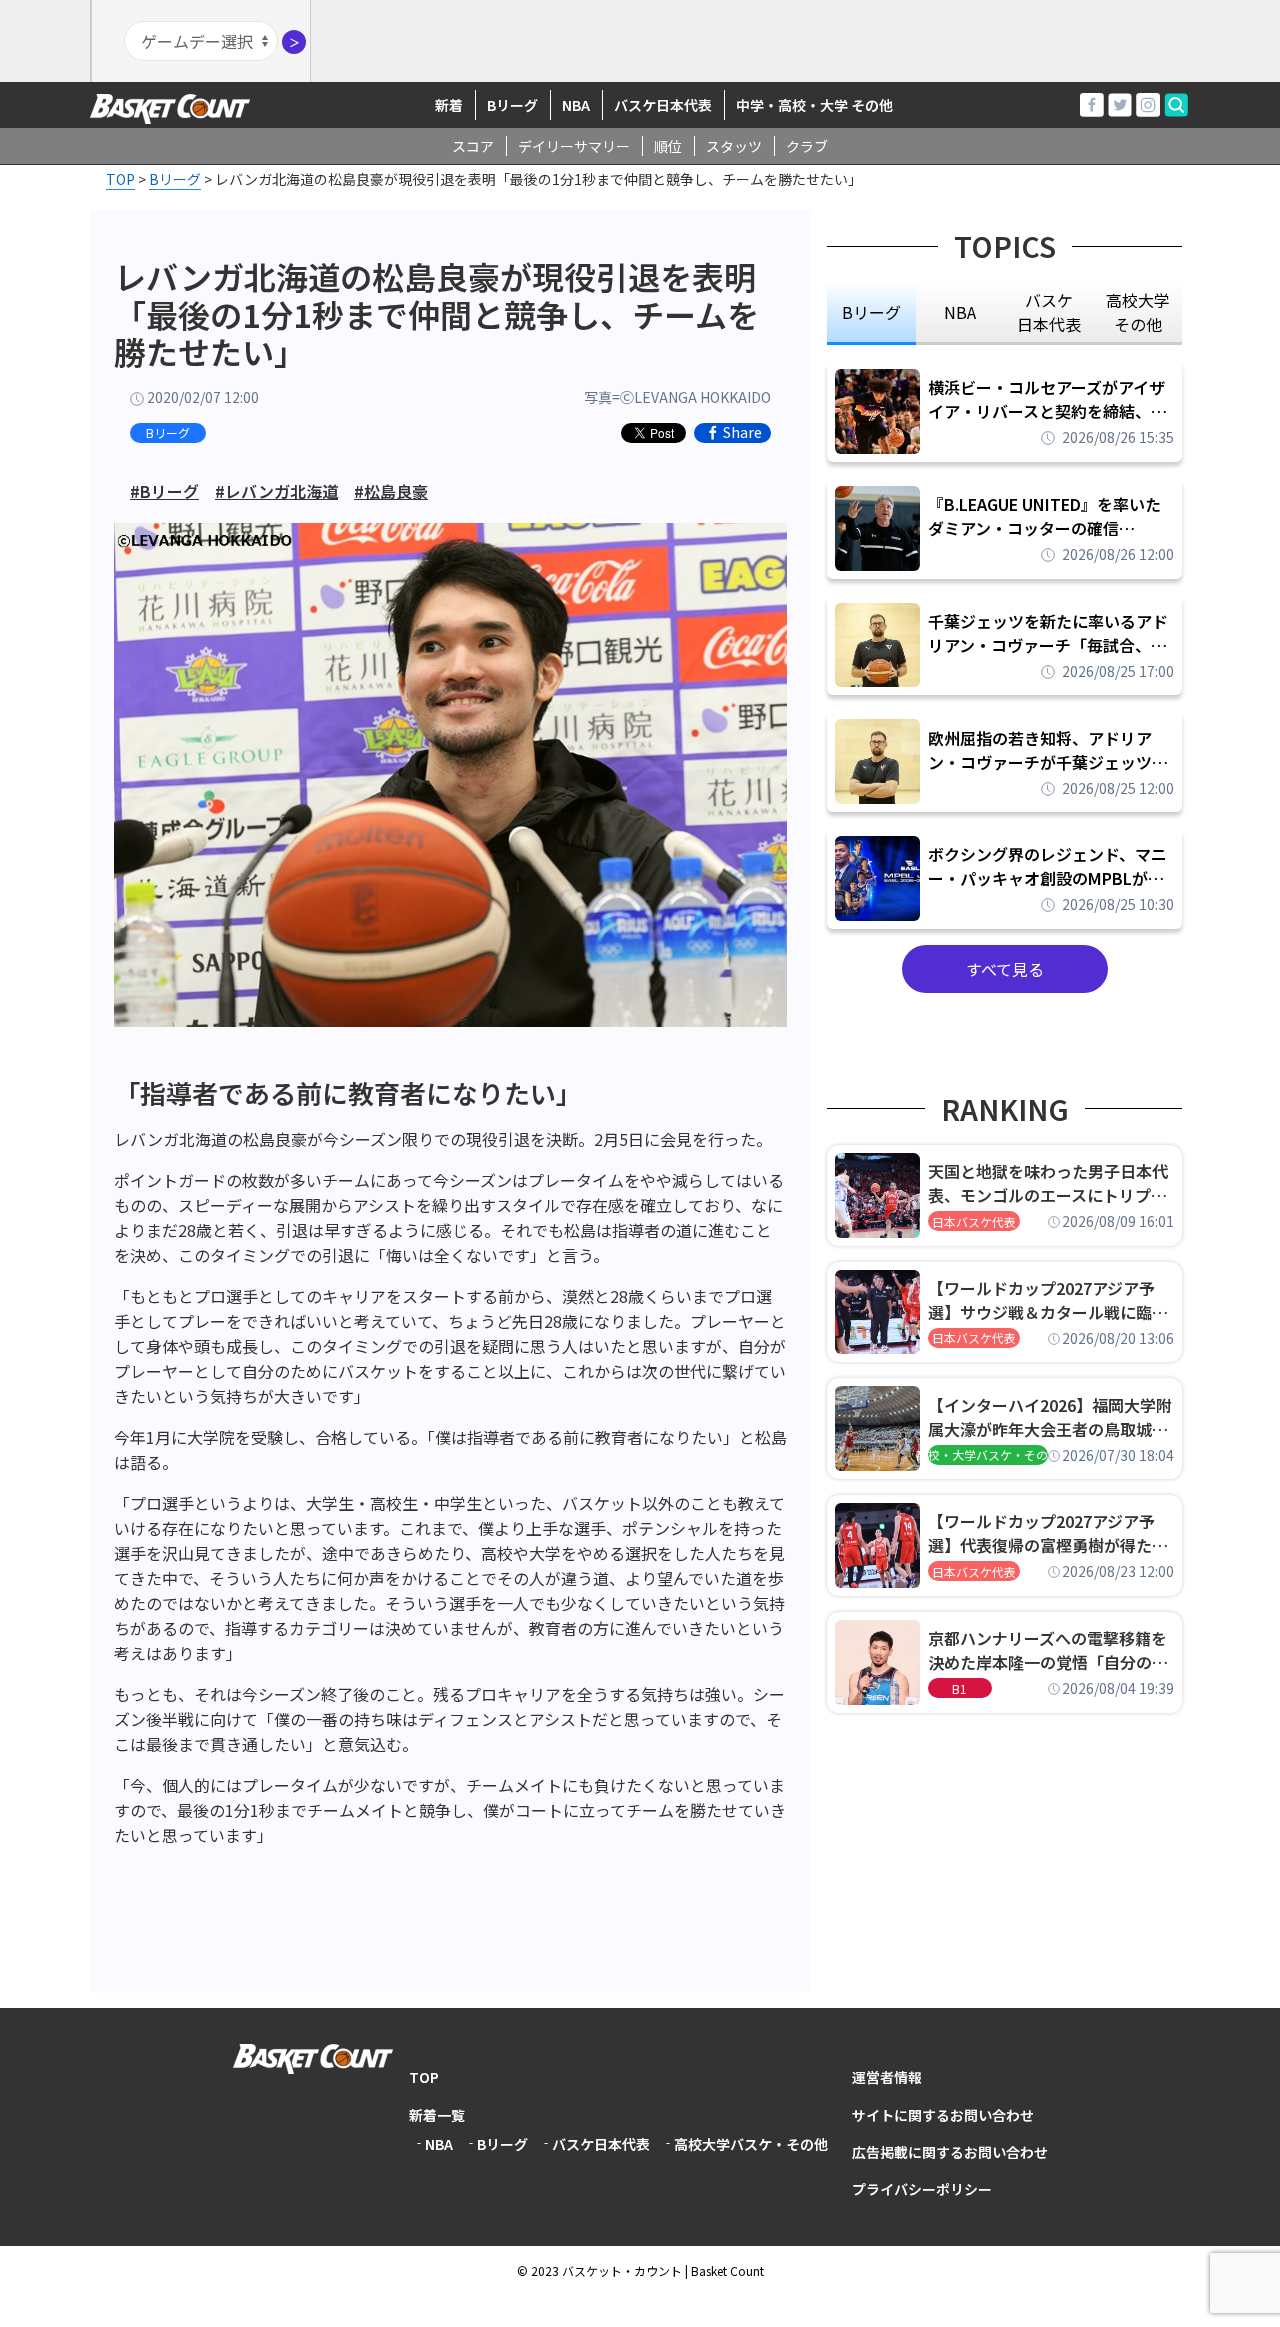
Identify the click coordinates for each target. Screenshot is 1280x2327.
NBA (576, 105)
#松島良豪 (391, 491)
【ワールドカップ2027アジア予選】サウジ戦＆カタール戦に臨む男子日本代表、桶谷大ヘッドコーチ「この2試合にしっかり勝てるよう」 (1048, 1300)
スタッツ (734, 146)
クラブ (807, 146)
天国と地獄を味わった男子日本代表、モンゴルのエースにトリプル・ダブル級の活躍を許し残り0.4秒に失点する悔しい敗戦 (1051, 1183)
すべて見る (1005, 969)
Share (742, 433)
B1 (959, 1688)
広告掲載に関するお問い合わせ (950, 2152)
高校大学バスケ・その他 (751, 2144)
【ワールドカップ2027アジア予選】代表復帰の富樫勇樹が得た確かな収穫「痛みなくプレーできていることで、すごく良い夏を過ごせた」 (1048, 1533)
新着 (449, 105)
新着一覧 (437, 2115)
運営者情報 (887, 2077)
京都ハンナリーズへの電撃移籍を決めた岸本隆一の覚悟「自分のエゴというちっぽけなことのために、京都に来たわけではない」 (1048, 1650)
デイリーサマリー (574, 146)
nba (960, 312)
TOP (424, 2077)
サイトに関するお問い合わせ (943, 2115)
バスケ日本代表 (663, 105)
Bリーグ (512, 105)
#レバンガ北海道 (276, 491)
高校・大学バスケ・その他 (988, 1454)
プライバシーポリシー (922, 2189)
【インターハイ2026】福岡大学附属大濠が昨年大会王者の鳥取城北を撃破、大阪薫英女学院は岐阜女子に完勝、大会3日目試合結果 (1050, 1417)
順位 (668, 146)
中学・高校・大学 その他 (814, 105)
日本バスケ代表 (974, 1221)
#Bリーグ (164, 491)
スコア (473, 146)
